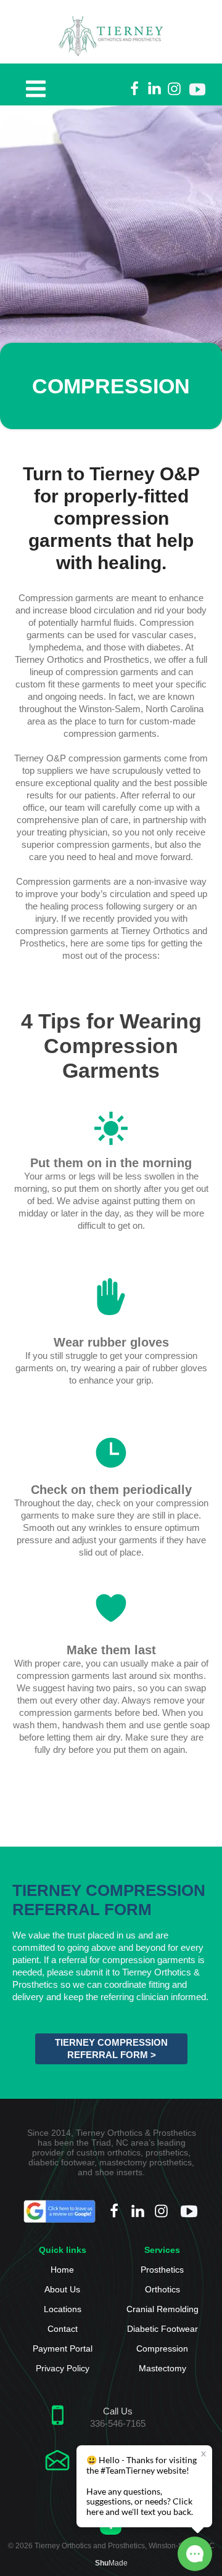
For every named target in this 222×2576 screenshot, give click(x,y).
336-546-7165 (118, 2423)
